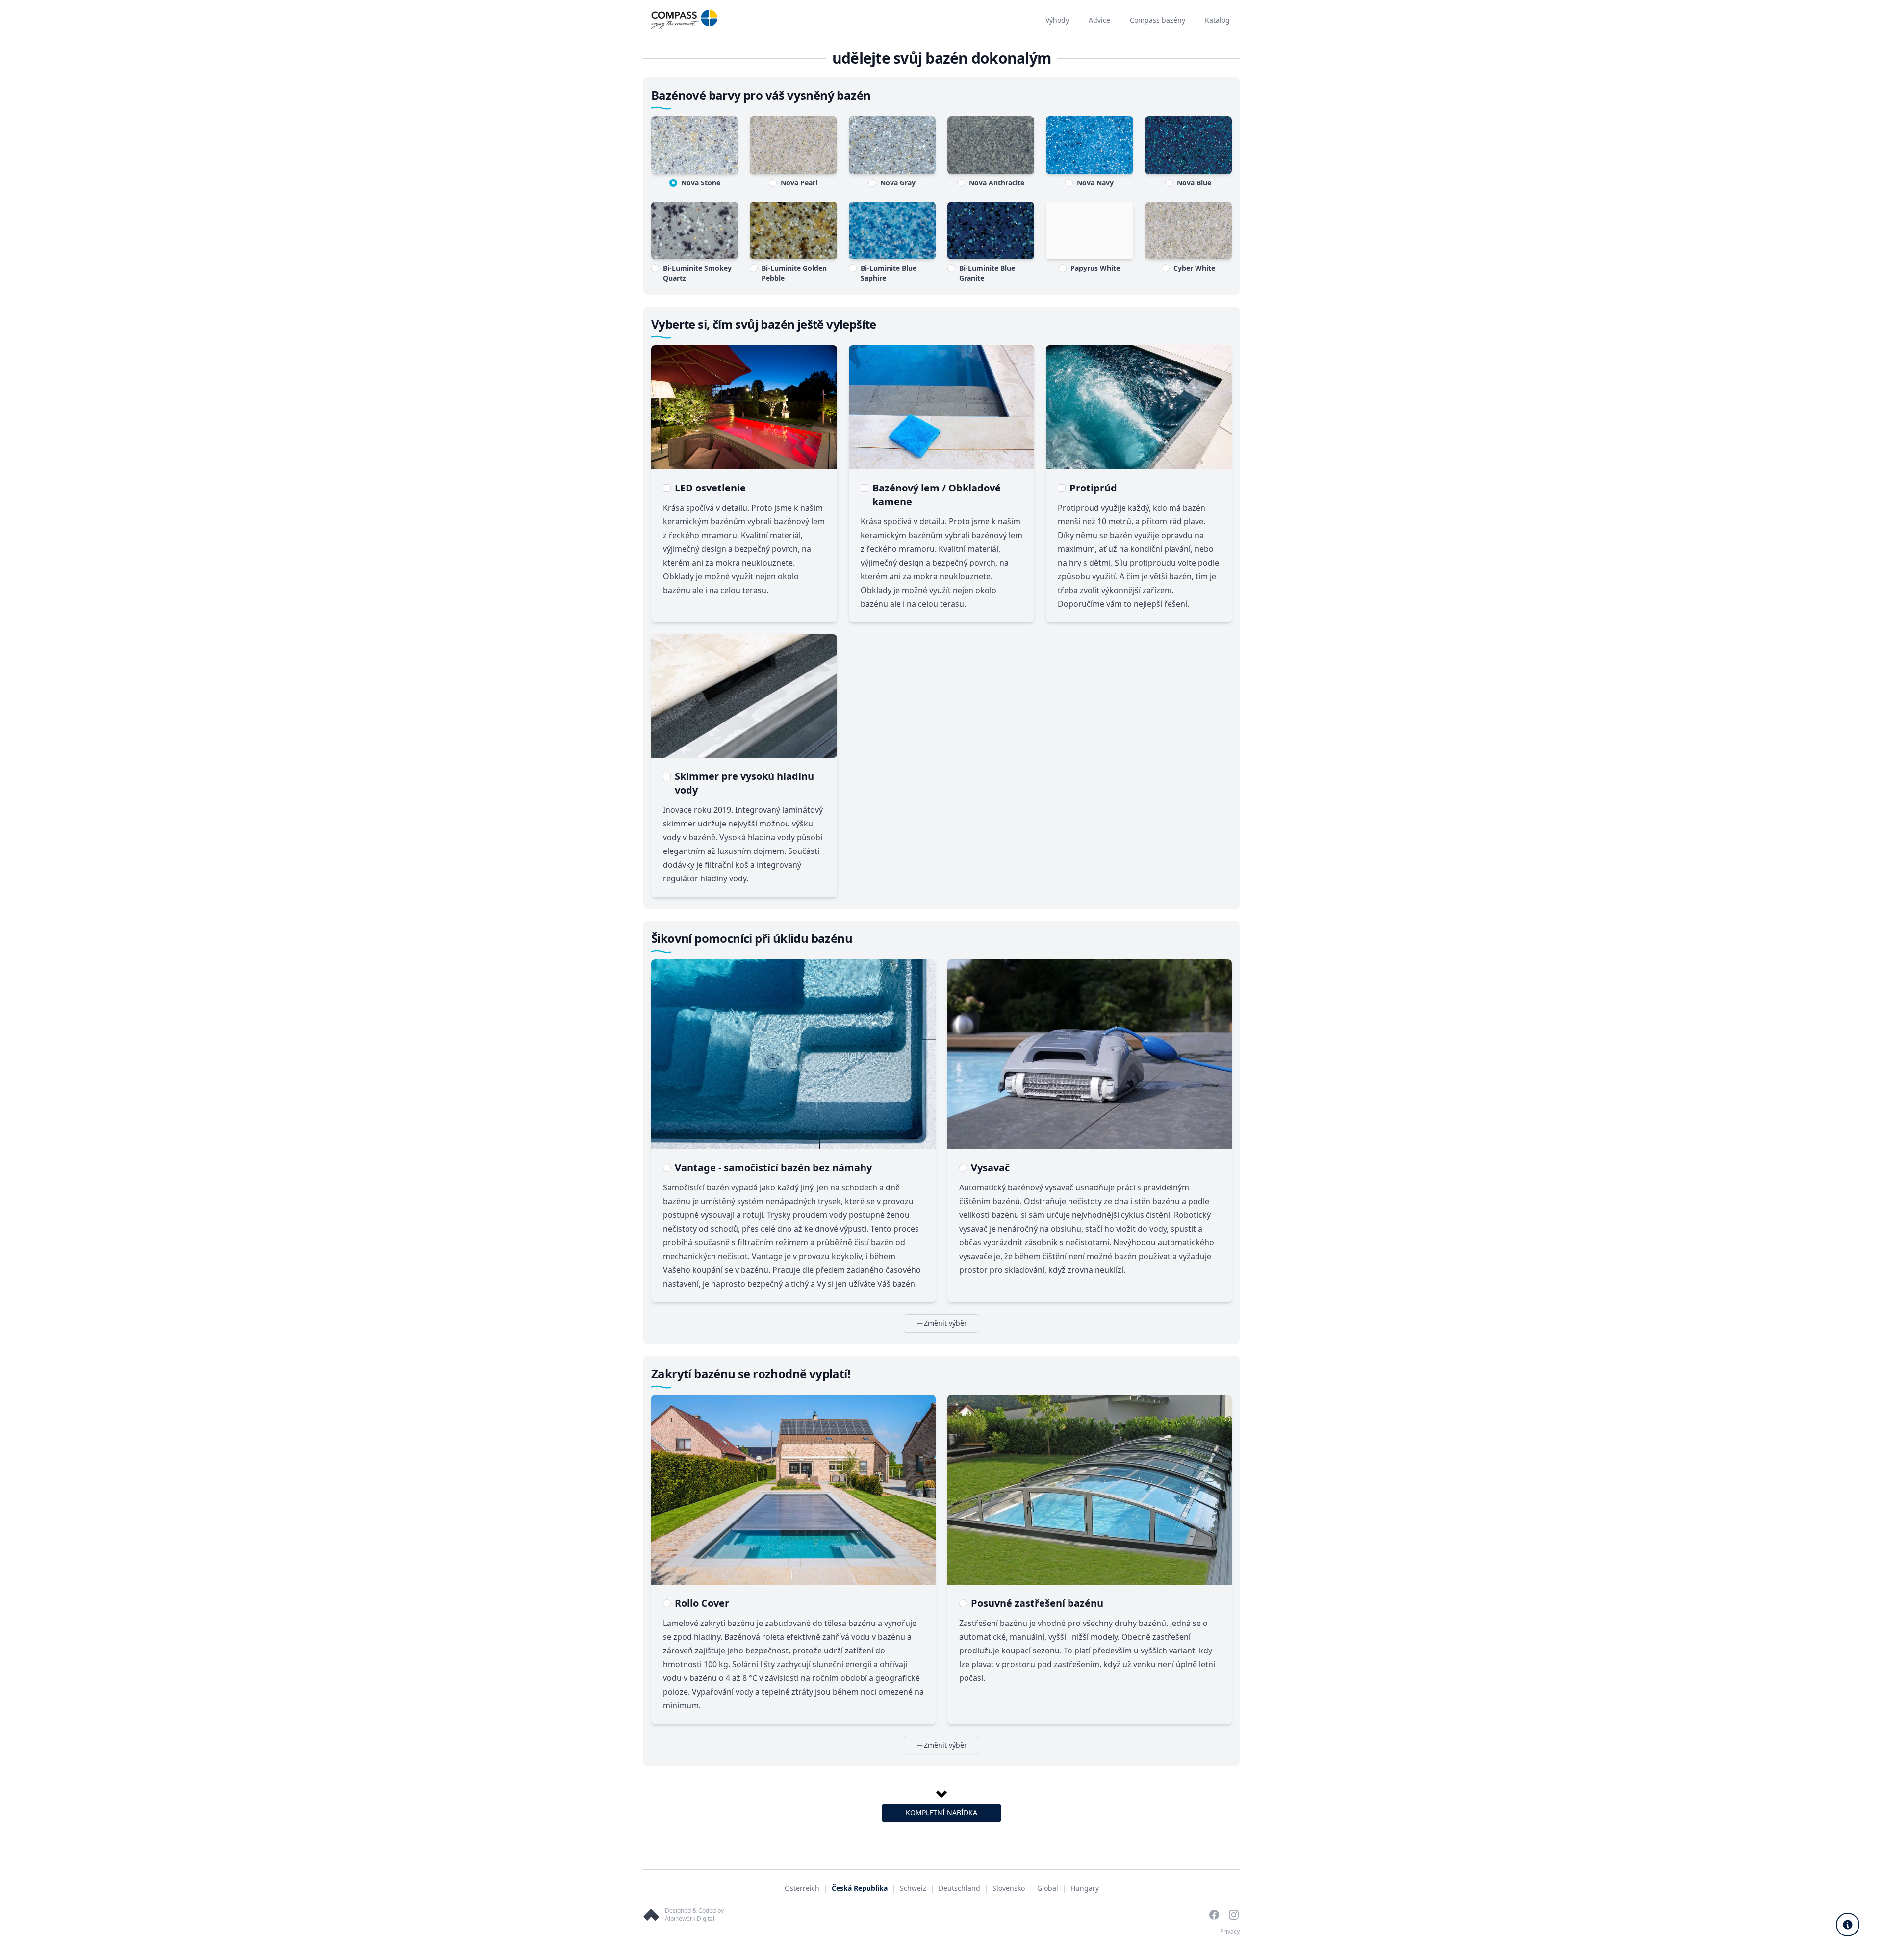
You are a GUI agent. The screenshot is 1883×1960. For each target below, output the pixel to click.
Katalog (1217, 20)
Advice (1099, 20)
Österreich (802, 1888)
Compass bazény (1158, 20)
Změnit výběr (945, 1323)
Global (1048, 1888)
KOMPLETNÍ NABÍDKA (941, 1813)
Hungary (1085, 1888)
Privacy (1230, 1931)
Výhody (1057, 20)
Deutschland (959, 1888)
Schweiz (913, 1888)
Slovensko (1009, 1888)
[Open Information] (1848, 1925)
